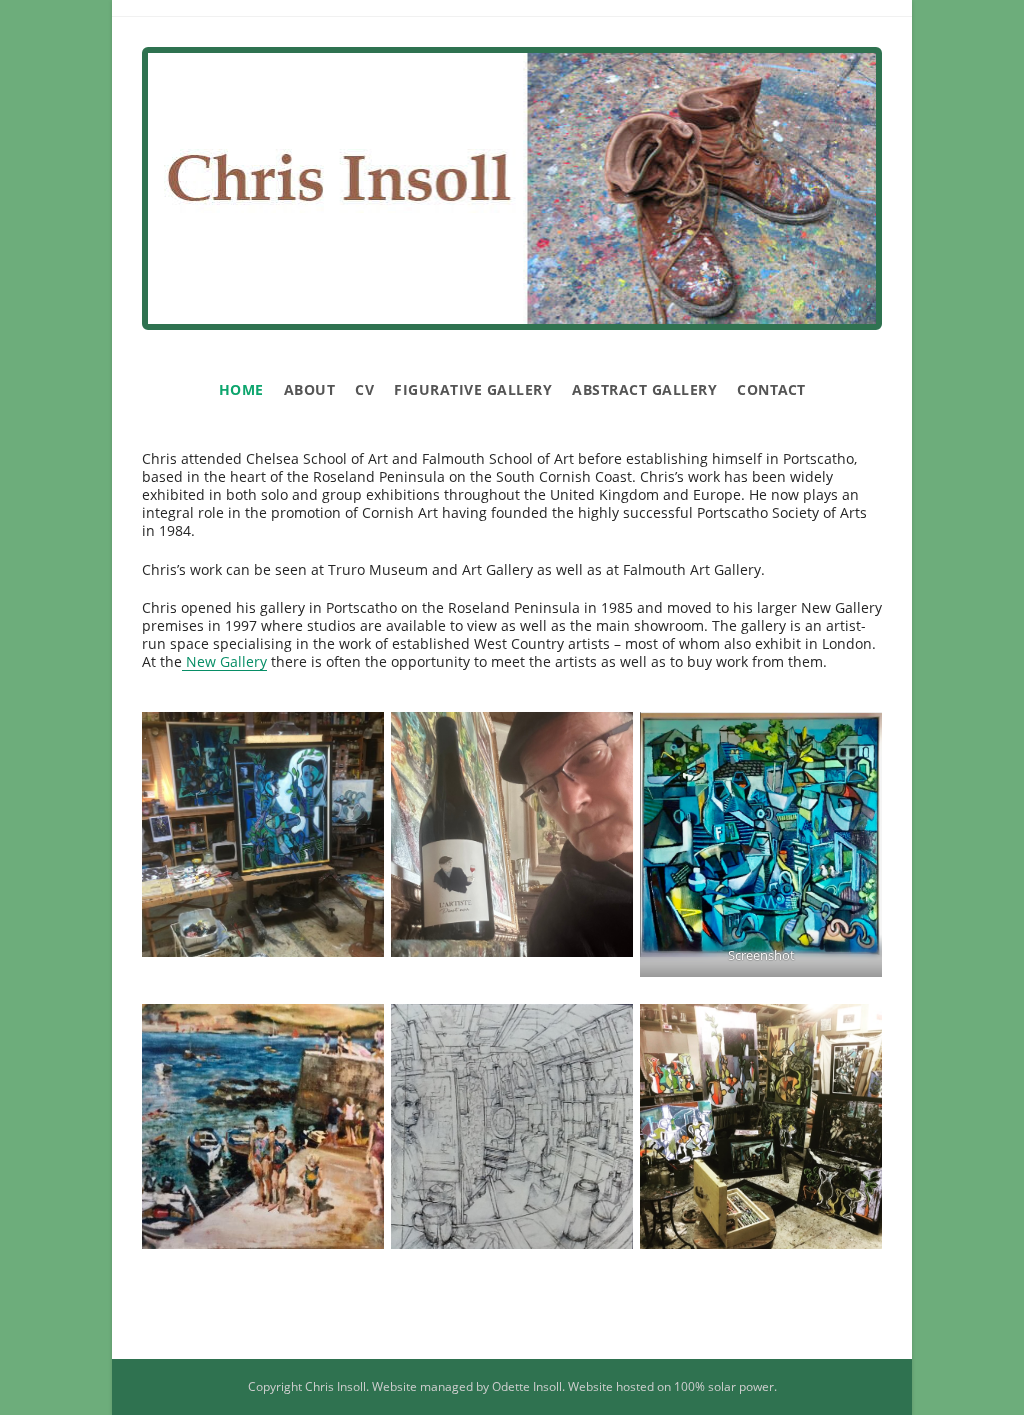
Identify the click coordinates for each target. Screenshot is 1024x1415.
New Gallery (224, 661)
